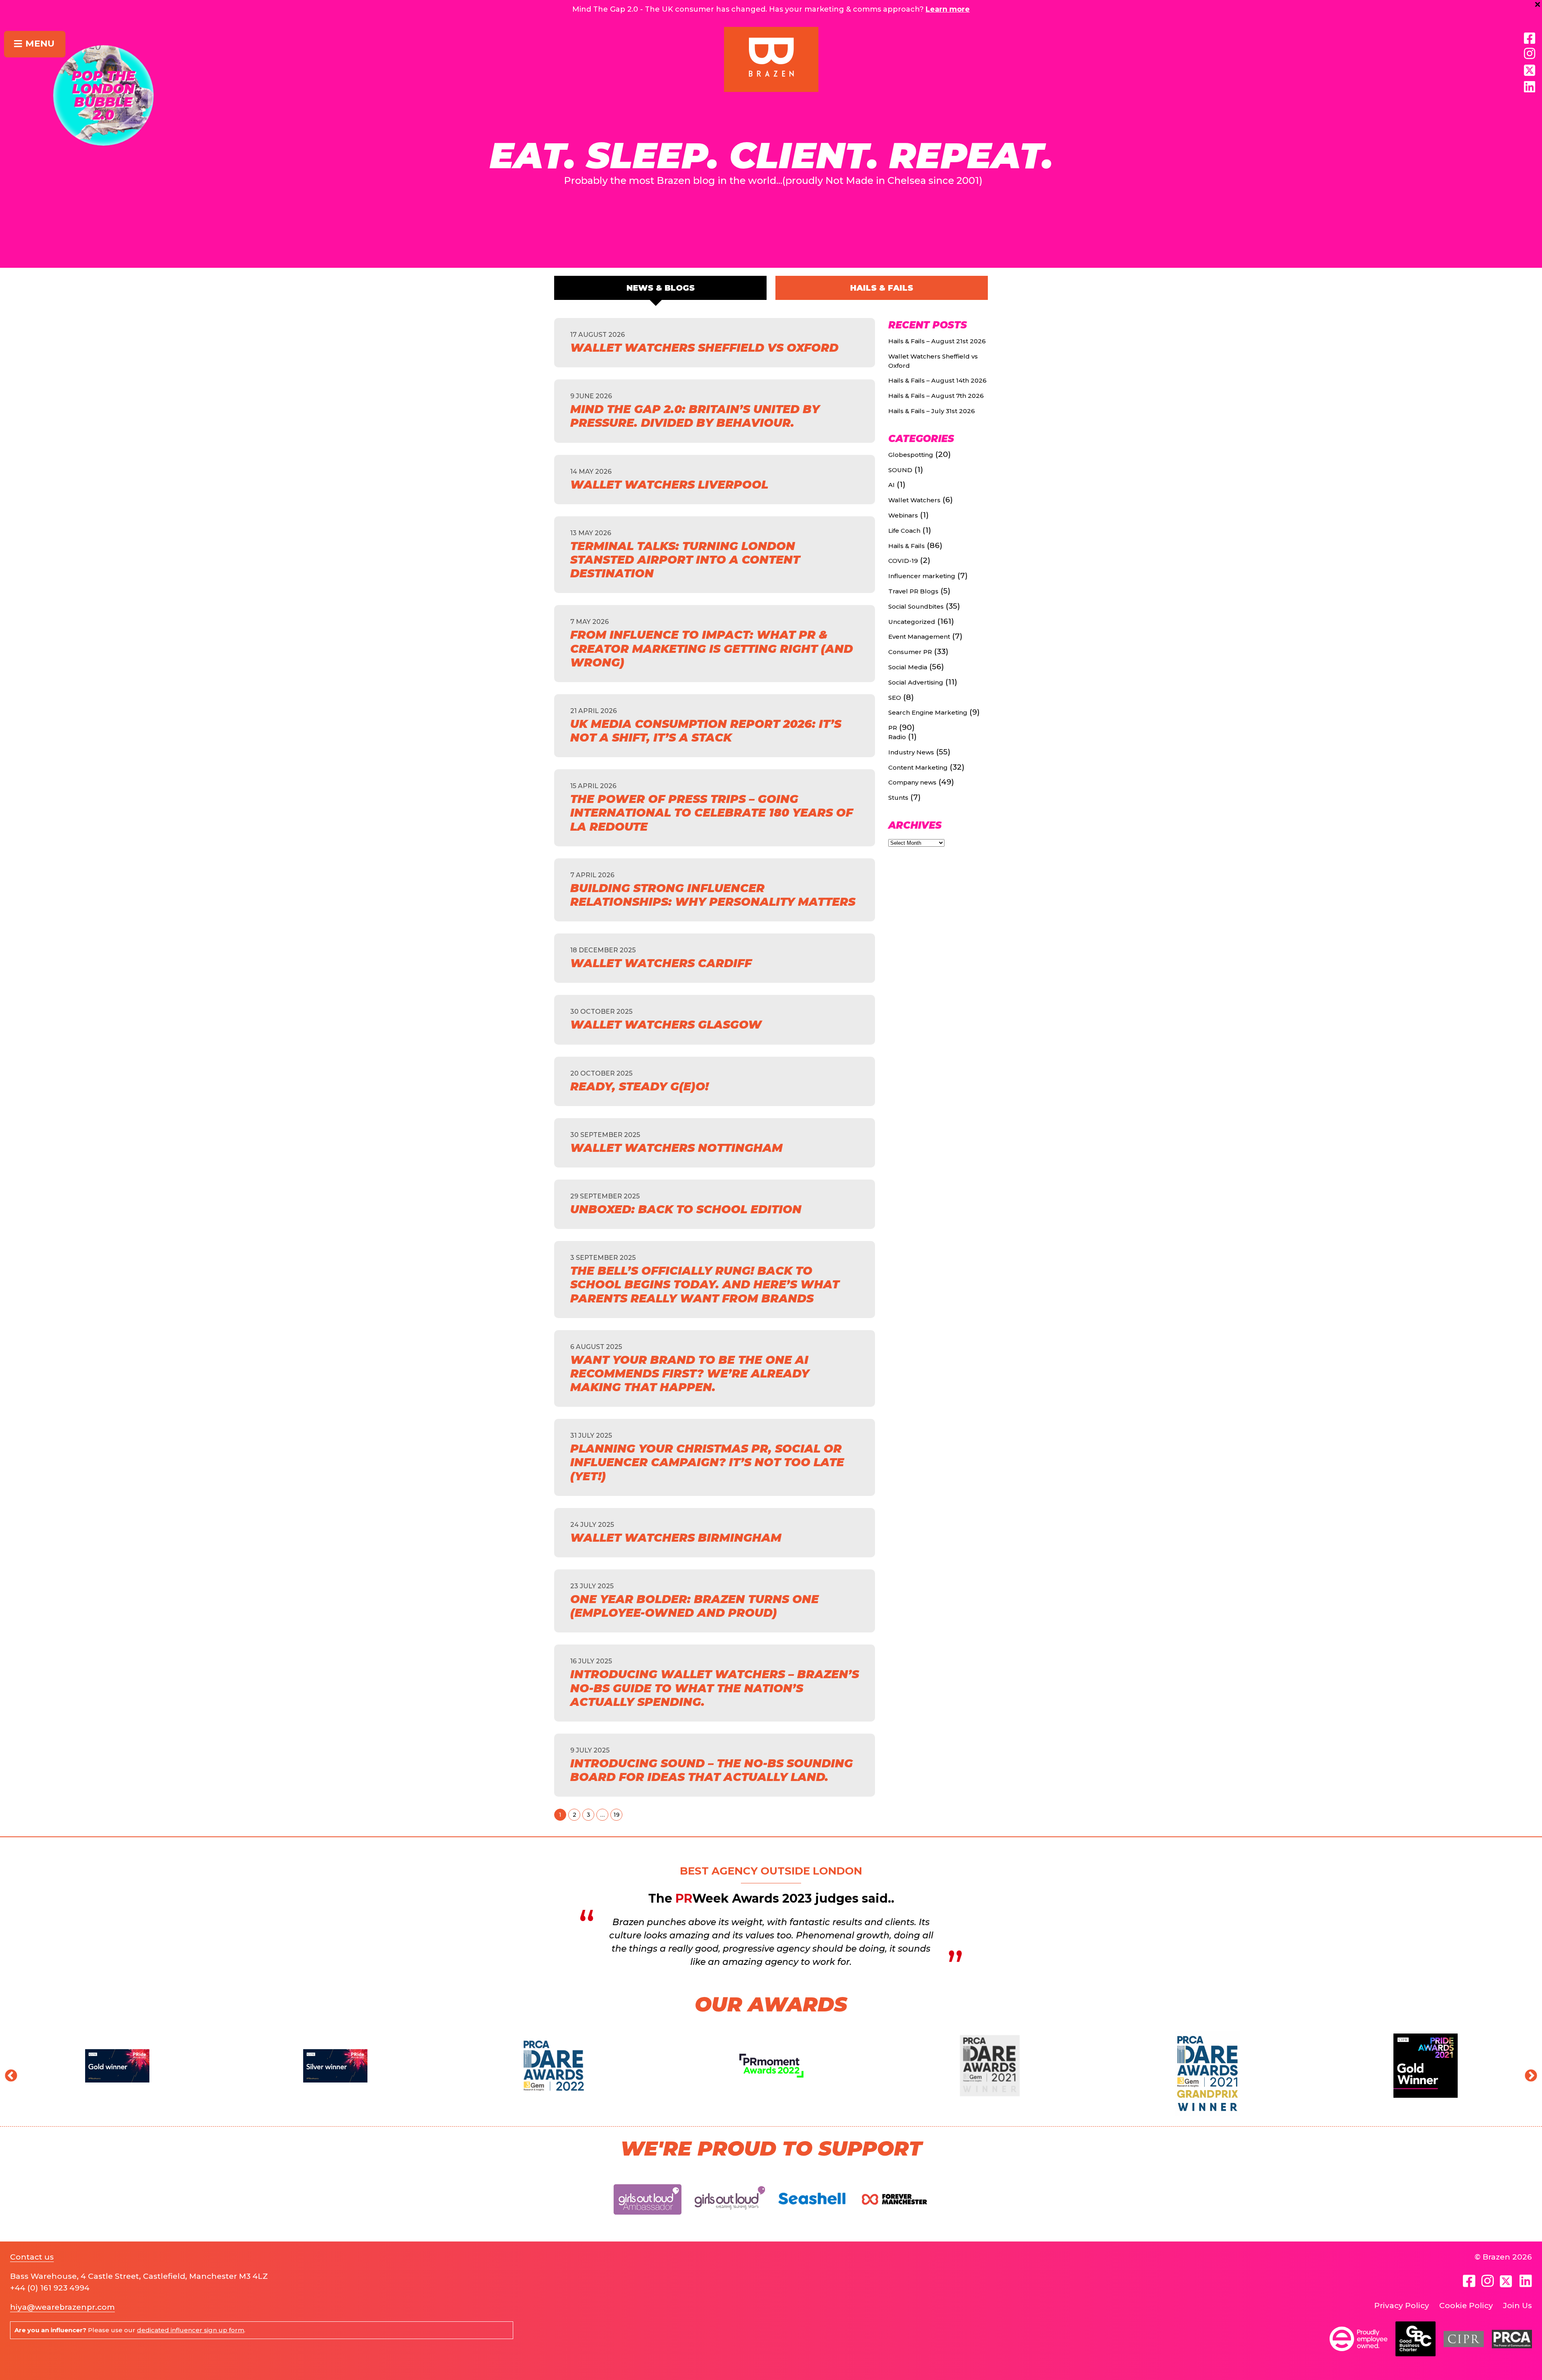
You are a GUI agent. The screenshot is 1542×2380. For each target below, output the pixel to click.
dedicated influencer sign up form (191, 2330)
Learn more (948, 9)
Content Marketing (918, 767)
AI (891, 485)
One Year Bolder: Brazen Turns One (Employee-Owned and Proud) (695, 1606)
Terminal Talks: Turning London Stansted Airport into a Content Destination (685, 560)
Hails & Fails (882, 288)
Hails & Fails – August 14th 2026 (937, 380)
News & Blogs (661, 288)
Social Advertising (916, 682)
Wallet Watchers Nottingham (676, 1148)
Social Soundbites (916, 606)
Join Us (1518, 2306)
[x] (1530, 70)
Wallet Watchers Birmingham (676, 1538)
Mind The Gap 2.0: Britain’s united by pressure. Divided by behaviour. (695, 416)
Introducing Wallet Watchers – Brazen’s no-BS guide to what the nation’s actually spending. (715, 1688)
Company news (912, 782)
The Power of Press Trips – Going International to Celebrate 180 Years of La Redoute (712, 813)
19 (617, 1815)
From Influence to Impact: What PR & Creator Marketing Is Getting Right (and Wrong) (712, 648)
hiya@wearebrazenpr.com (62, 2307)
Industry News (911, 752)
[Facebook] (1530, 39)
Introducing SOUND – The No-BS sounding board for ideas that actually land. (712, 1770)
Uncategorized (912, 622)
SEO (895, 698)
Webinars (903, 515)
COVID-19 (903, 561)
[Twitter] (1507, 2281)
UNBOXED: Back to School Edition (686, 1209)
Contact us (32, 2257)
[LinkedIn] (1530, 87)
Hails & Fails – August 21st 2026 (937, 341)
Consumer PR (910, 652)
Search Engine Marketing (928, 712)
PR (893, 728)
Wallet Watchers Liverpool (669, 485)
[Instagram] (1530, 54)
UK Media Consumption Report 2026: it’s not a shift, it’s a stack (706, 731)
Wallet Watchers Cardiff (661, 963)
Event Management (919, 637)
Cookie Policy (1466, 2306)
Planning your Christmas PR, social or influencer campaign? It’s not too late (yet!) (707, 1462)
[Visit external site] (648, 2221)
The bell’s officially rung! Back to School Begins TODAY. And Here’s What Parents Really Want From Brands (705, 1284)
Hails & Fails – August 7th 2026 (936, 396)
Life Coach (904, 531)
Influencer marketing (922, 576)
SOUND (900, 470)
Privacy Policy (1402, 2306)
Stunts (898, 798)
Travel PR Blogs (913, 591)
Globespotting (911, 455)
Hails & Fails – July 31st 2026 (932, 411)
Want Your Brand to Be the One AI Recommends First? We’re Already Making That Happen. (690, 1373)
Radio (897, 737)
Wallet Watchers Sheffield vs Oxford (704, 348)
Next (1528, 2073)
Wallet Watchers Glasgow (666, 1025)
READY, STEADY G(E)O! (639, 1086)
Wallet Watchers (914, 500)
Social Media (908, 667)
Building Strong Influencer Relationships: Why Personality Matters (713, 895)
